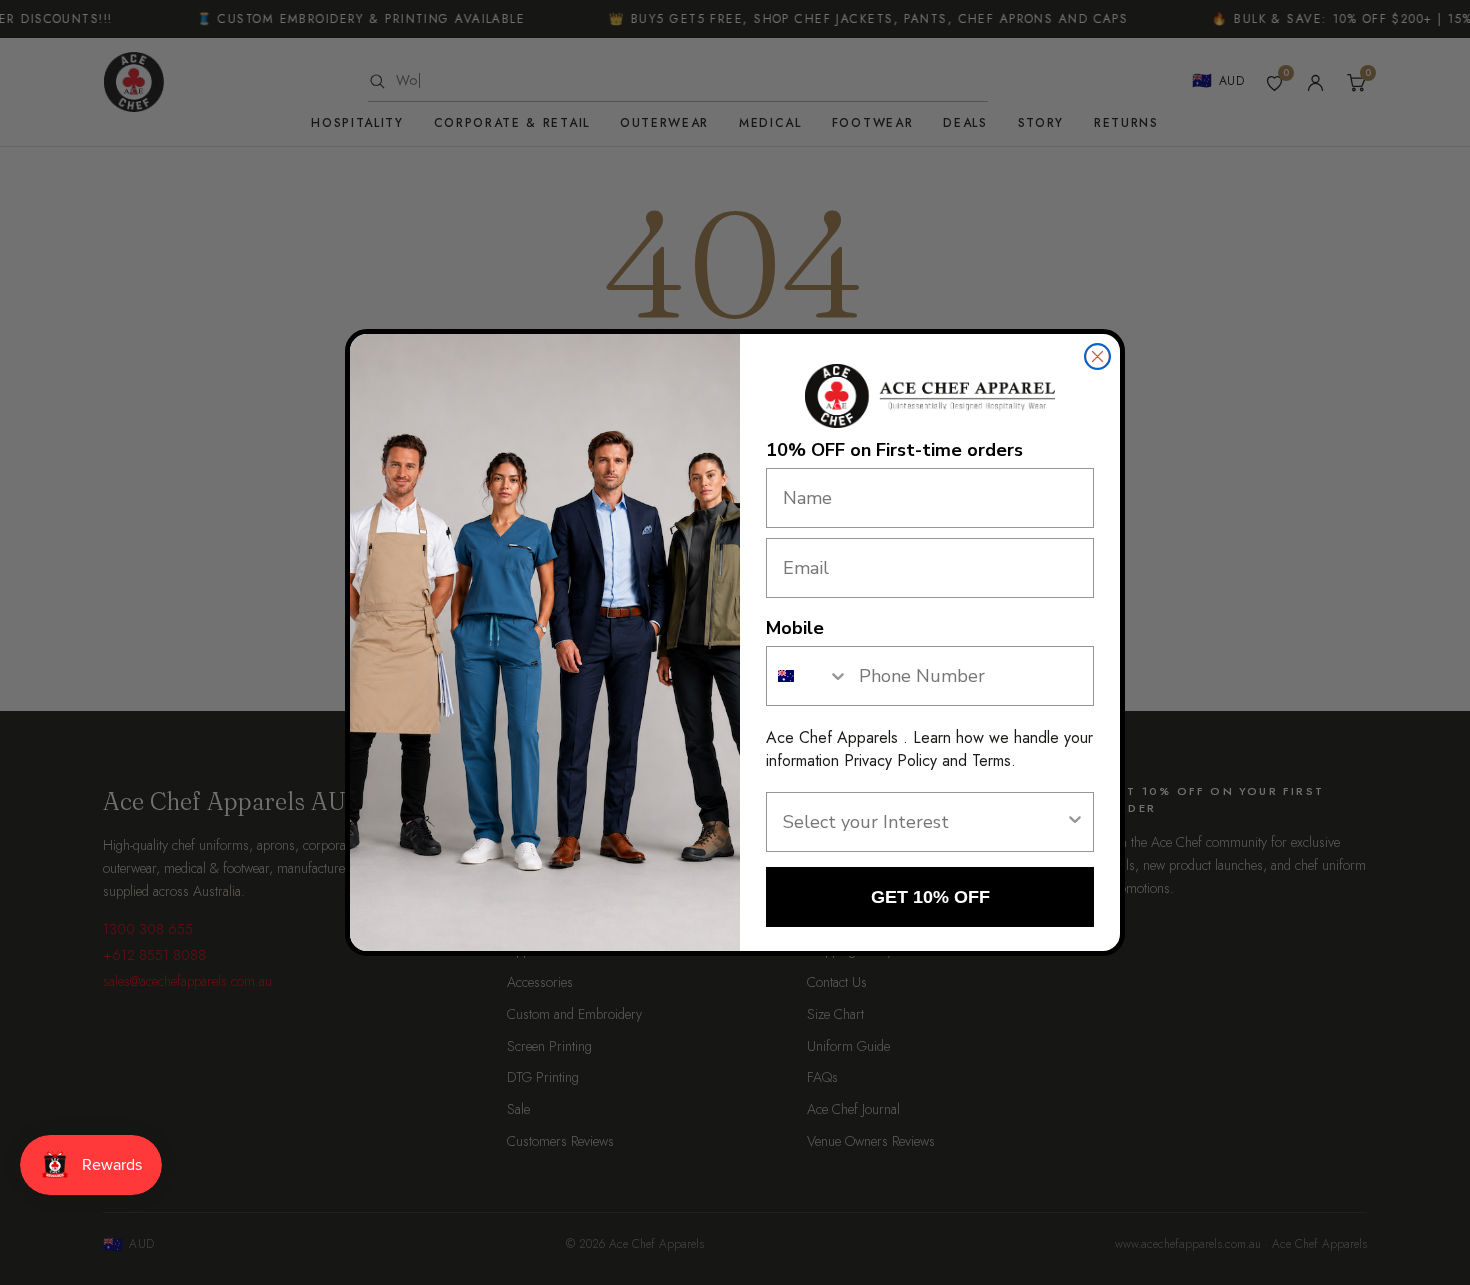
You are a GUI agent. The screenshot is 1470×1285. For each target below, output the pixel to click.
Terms (991, 760)
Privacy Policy (890, 760)
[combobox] (808, 676)
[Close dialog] (1097, 356)
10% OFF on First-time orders (894, 450)
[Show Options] (1075, 822)
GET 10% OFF (930, 897)
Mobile (795, 628)
